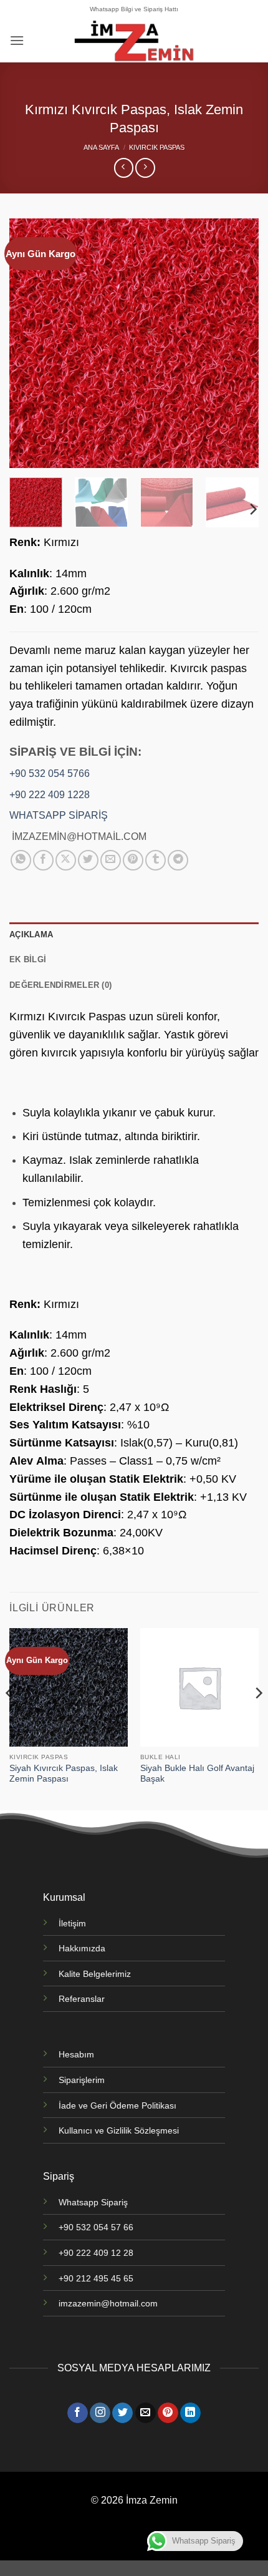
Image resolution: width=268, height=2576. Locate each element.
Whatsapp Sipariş (93, 2202)
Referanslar (82, 1999)
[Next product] (124, 168)
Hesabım (76, 2054)
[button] (17, 40)
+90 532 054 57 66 (96, 2227)
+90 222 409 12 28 (96, 2253)
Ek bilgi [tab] (28, 959)
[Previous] (30, 343)
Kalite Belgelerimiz (95, 1974)
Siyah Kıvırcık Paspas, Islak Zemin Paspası (64, 1774)
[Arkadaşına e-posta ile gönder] (111, 860)
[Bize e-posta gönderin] (146, 2413)
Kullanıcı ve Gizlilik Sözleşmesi (119, 2130)
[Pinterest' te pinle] (133, 860)
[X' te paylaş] (66, 860)
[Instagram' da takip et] (100, 2413)
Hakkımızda (82, 1948)
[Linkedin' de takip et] (190, 2413)
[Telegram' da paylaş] (178, 860)
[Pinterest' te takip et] (168, 2413)
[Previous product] (145, 168)
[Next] (238, 343)
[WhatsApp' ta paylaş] (21, 860)
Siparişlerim (82, 2080)
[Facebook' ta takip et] (78, 2413)
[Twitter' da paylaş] (88, 860)
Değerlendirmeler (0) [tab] (60, 985)
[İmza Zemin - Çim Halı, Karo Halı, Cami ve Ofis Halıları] (134, 41)
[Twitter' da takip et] (122, 2413)
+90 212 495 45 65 (96, 2278)
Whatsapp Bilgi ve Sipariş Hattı (134, 9)
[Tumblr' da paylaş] (156, 860)
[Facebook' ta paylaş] (43, 860)
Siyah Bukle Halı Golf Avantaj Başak (197, 1774)
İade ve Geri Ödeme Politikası (117, 2105)
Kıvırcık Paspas (157, 147)
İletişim (72, 1923)
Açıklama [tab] (31, 934)
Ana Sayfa (101, 147)
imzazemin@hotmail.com (108, 2303)
